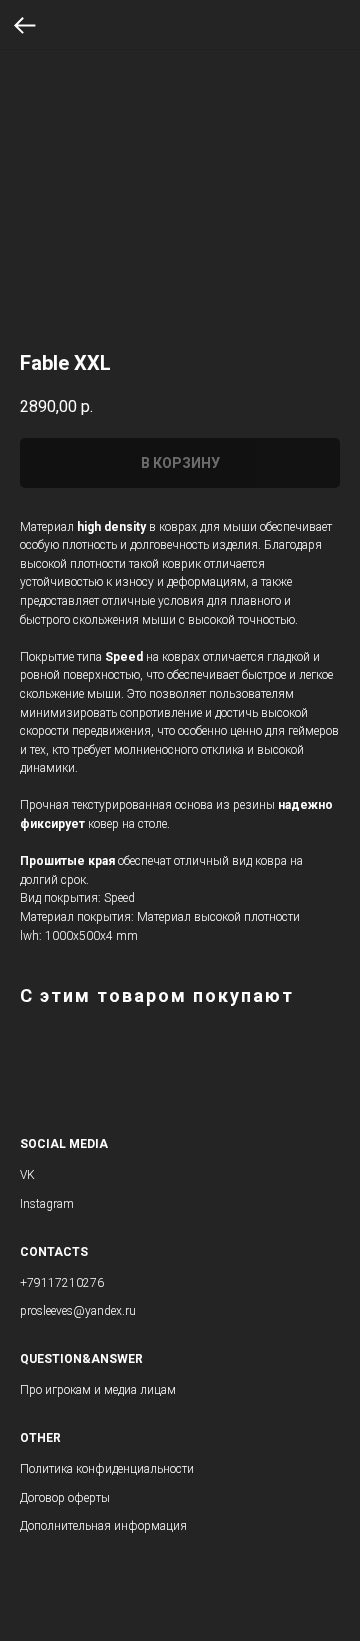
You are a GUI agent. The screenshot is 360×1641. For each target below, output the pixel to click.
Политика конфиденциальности (107, 1469)
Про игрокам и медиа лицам (98, 1390)
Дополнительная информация (103, 1526)
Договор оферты (65, 1498)
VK (27, 1175)
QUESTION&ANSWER (81, 1359)
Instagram (47, 1204)
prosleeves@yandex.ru (78, 1311)
